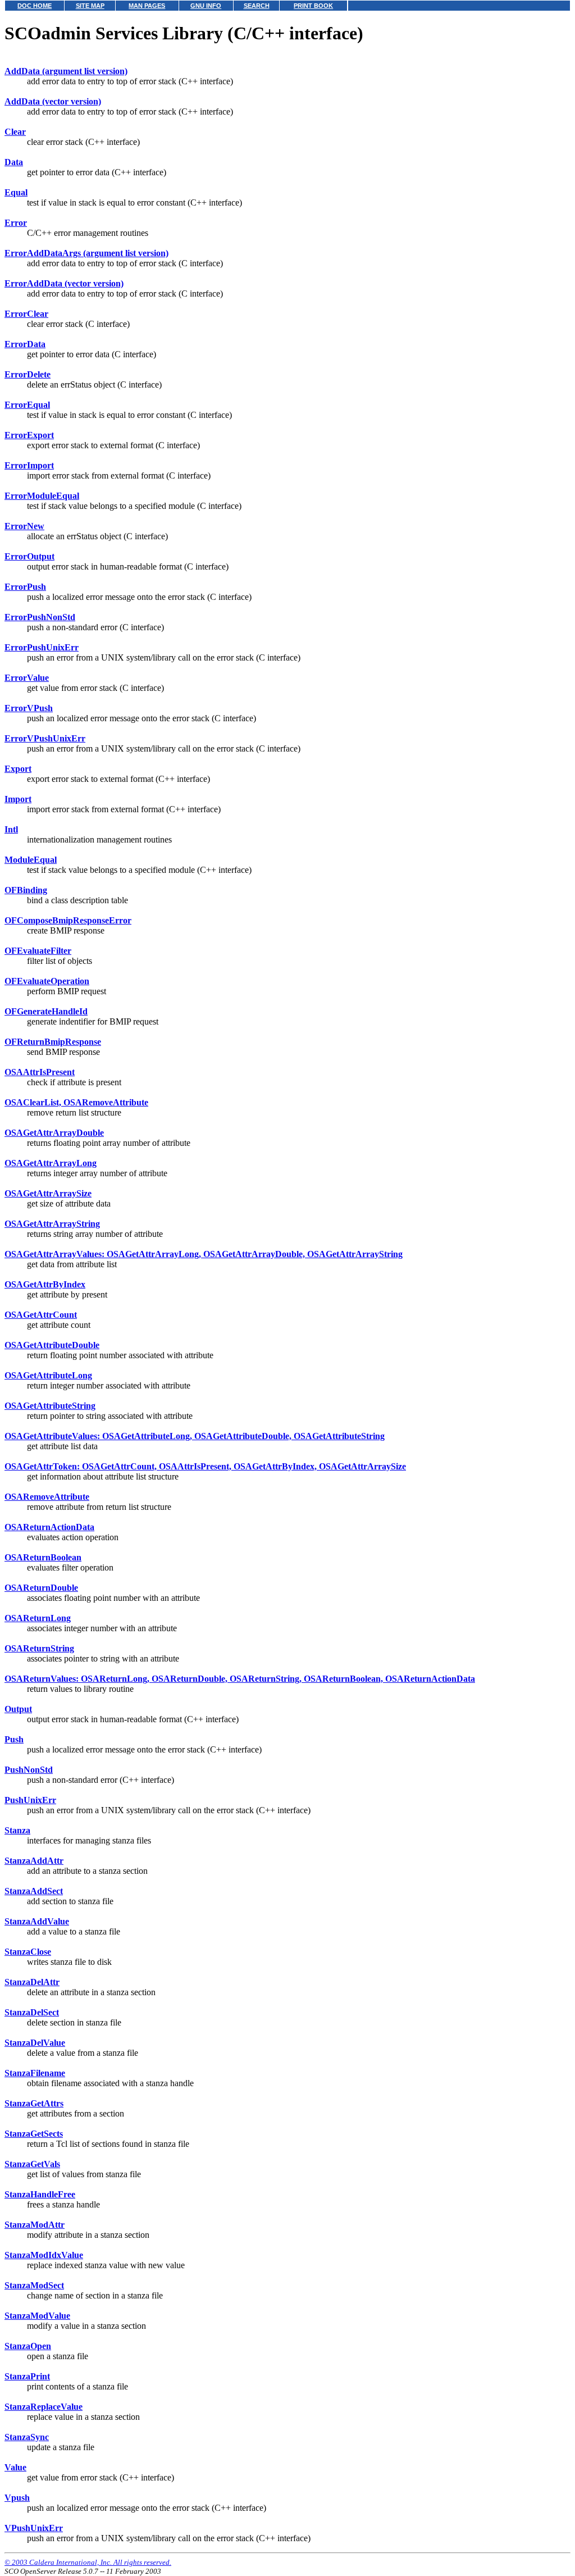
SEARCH (257, 6)
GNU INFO (206, 6)
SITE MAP (90, 6)
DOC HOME (35, 6)
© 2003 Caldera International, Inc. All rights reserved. (88, 2562)
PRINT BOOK (313, 6)
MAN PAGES (147, 6)
